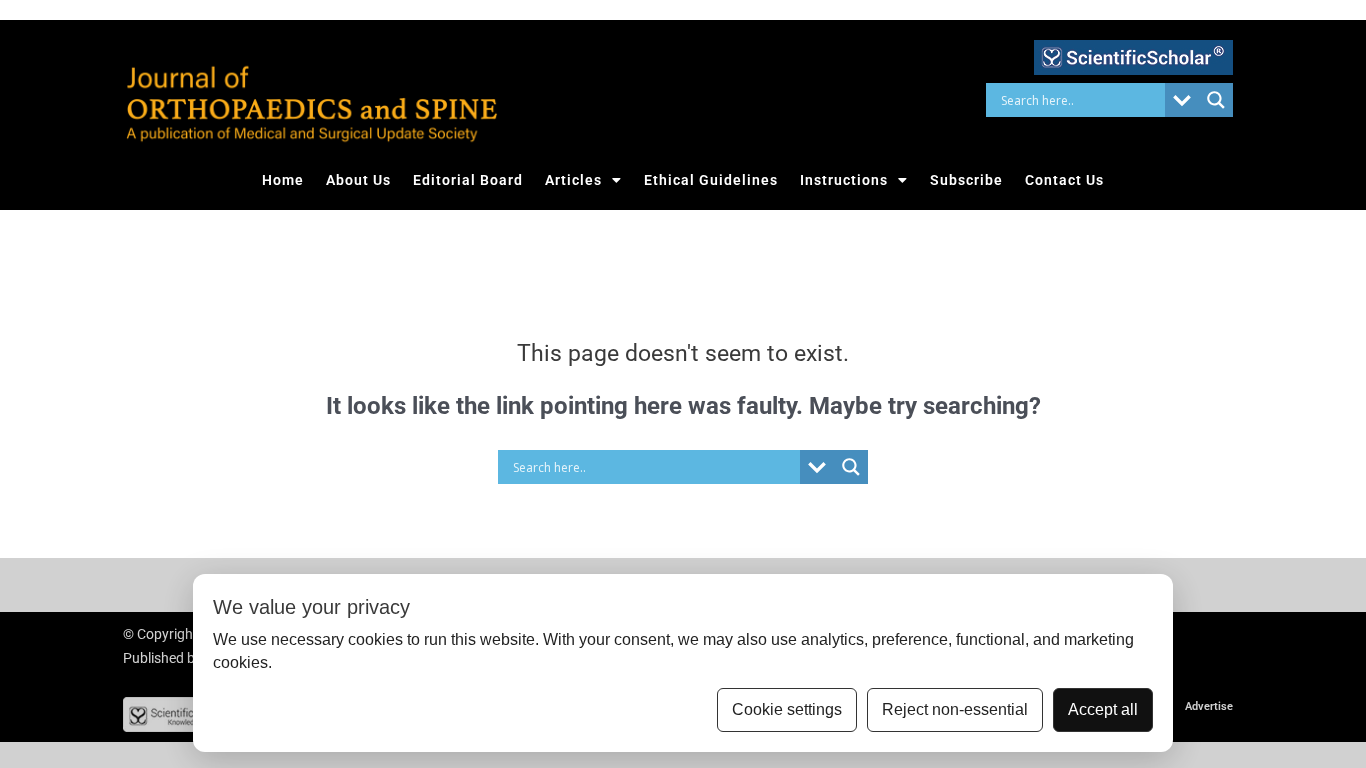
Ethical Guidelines (711, 180)
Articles (573, 180)
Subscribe (966, 180)
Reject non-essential (955, 709)
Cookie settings (787, 709)
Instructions (844, 180)
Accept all (1103, 709)
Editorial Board (468, 180)
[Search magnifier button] (1216, 100)
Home (283, 180)
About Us (358, 180)
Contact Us (1064, 180)
